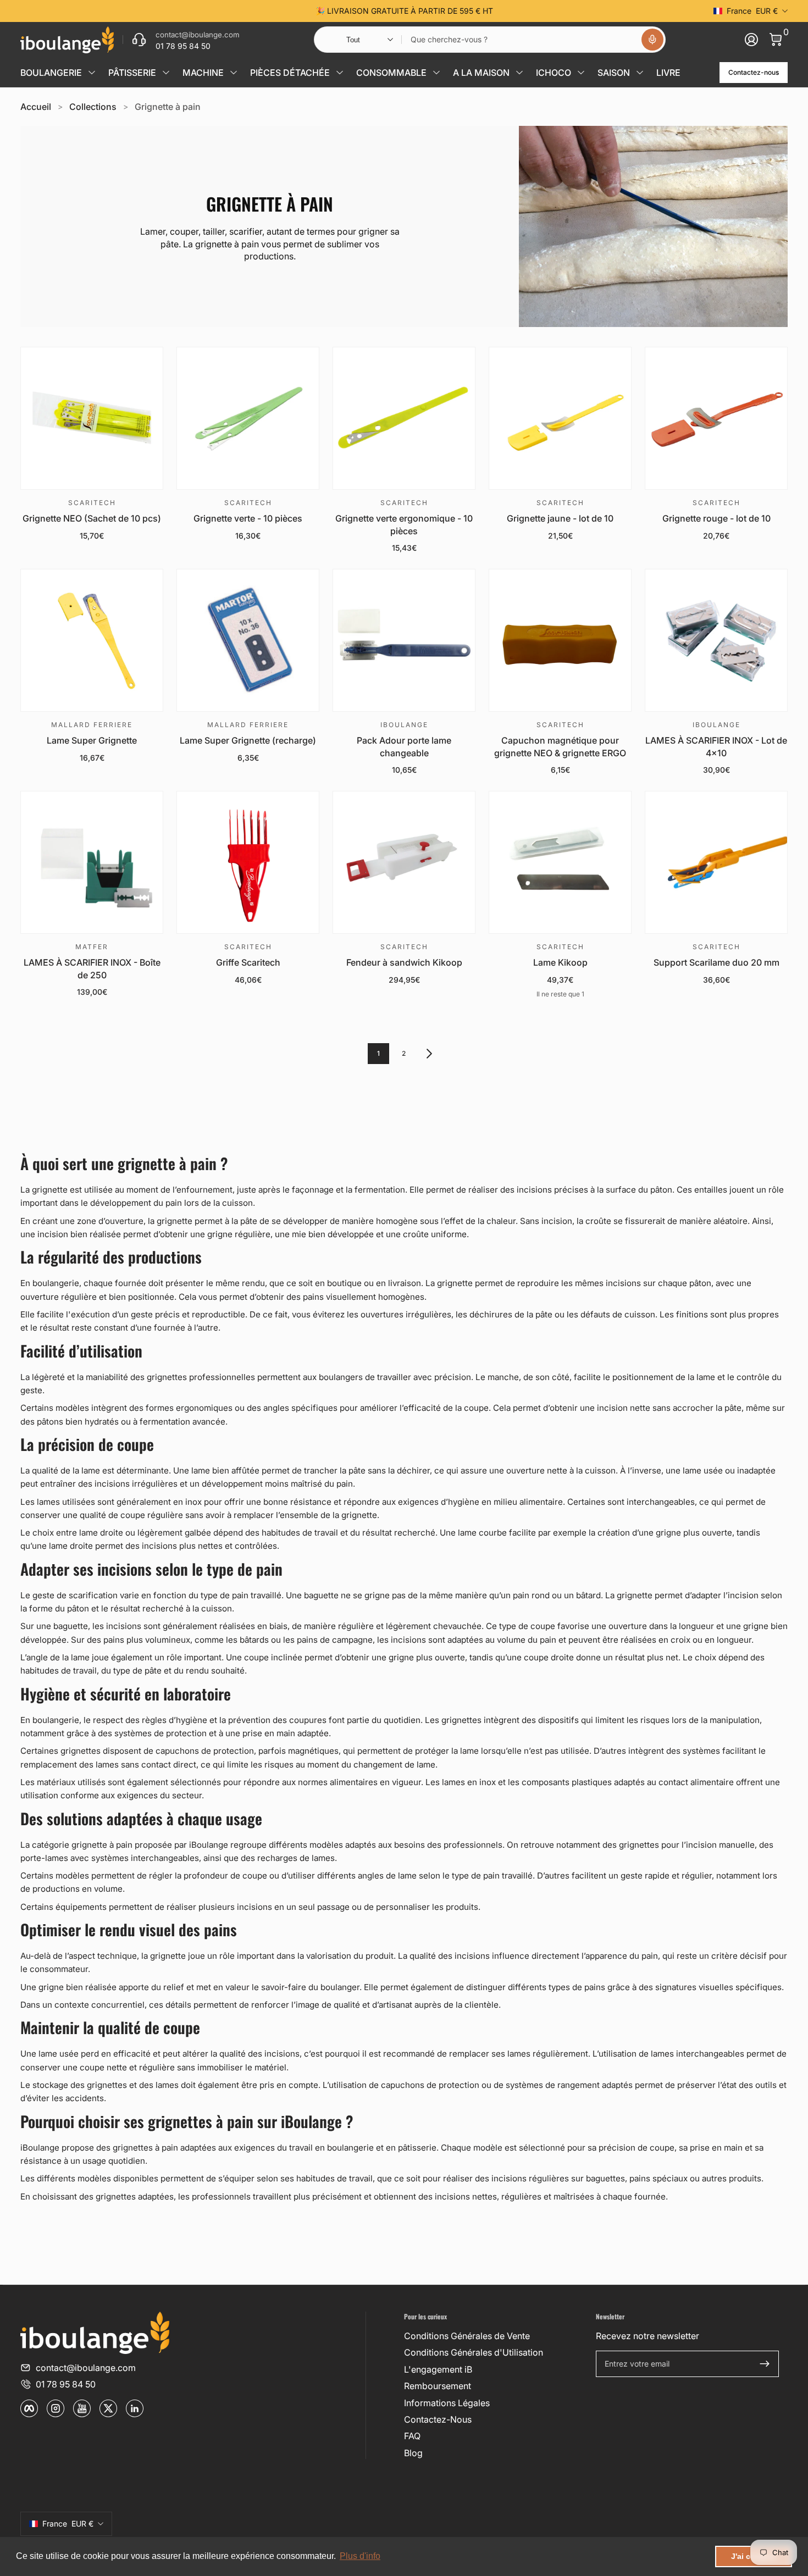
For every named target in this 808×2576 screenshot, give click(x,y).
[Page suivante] (429, 1054)
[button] (652, 40)
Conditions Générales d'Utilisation (474, 2352)
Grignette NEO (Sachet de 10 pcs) (92, 518)
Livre (668, 73)
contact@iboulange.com (86, 2368)
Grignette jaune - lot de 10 (560, 518)
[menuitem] (496, 2336)
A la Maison (481, 73)
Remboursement (438, 2386)
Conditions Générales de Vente (467, 2336)
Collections (93, 107)
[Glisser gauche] (237, 11)
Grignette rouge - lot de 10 (716, 518)
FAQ (412, 2436)
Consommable (391, 73)
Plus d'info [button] (360, 2556)
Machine (203, 73)
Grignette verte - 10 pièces (248, 518)
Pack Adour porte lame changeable (404, 746)
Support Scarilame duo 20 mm (716, 962)
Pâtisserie (132, 73)
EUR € (752, 11)
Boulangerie (51, 73)
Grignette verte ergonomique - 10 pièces (404, 524)
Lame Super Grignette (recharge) (248, 740)
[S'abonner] (765, 2364)
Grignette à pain (168, 107)
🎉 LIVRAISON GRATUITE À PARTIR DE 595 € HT (404, 11)
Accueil (36, 107)
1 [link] (378, 1053)
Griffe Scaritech (248, 962)
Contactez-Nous (438, 2419)
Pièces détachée (290, 73)
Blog (413, 2453)
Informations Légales (447, 2403)
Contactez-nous (754, 72)
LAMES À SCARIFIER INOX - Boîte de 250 (92, 968)
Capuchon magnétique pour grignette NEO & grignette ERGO (560, 746)
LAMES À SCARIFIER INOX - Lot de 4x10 (716, 746)
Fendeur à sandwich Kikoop (404, 962)
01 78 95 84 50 (66, 2384)
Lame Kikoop (560, 962)
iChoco (554, 73)
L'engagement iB (438, 2369)
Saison (614, 73)
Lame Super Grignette (92, 740)
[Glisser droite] (571, 11)
